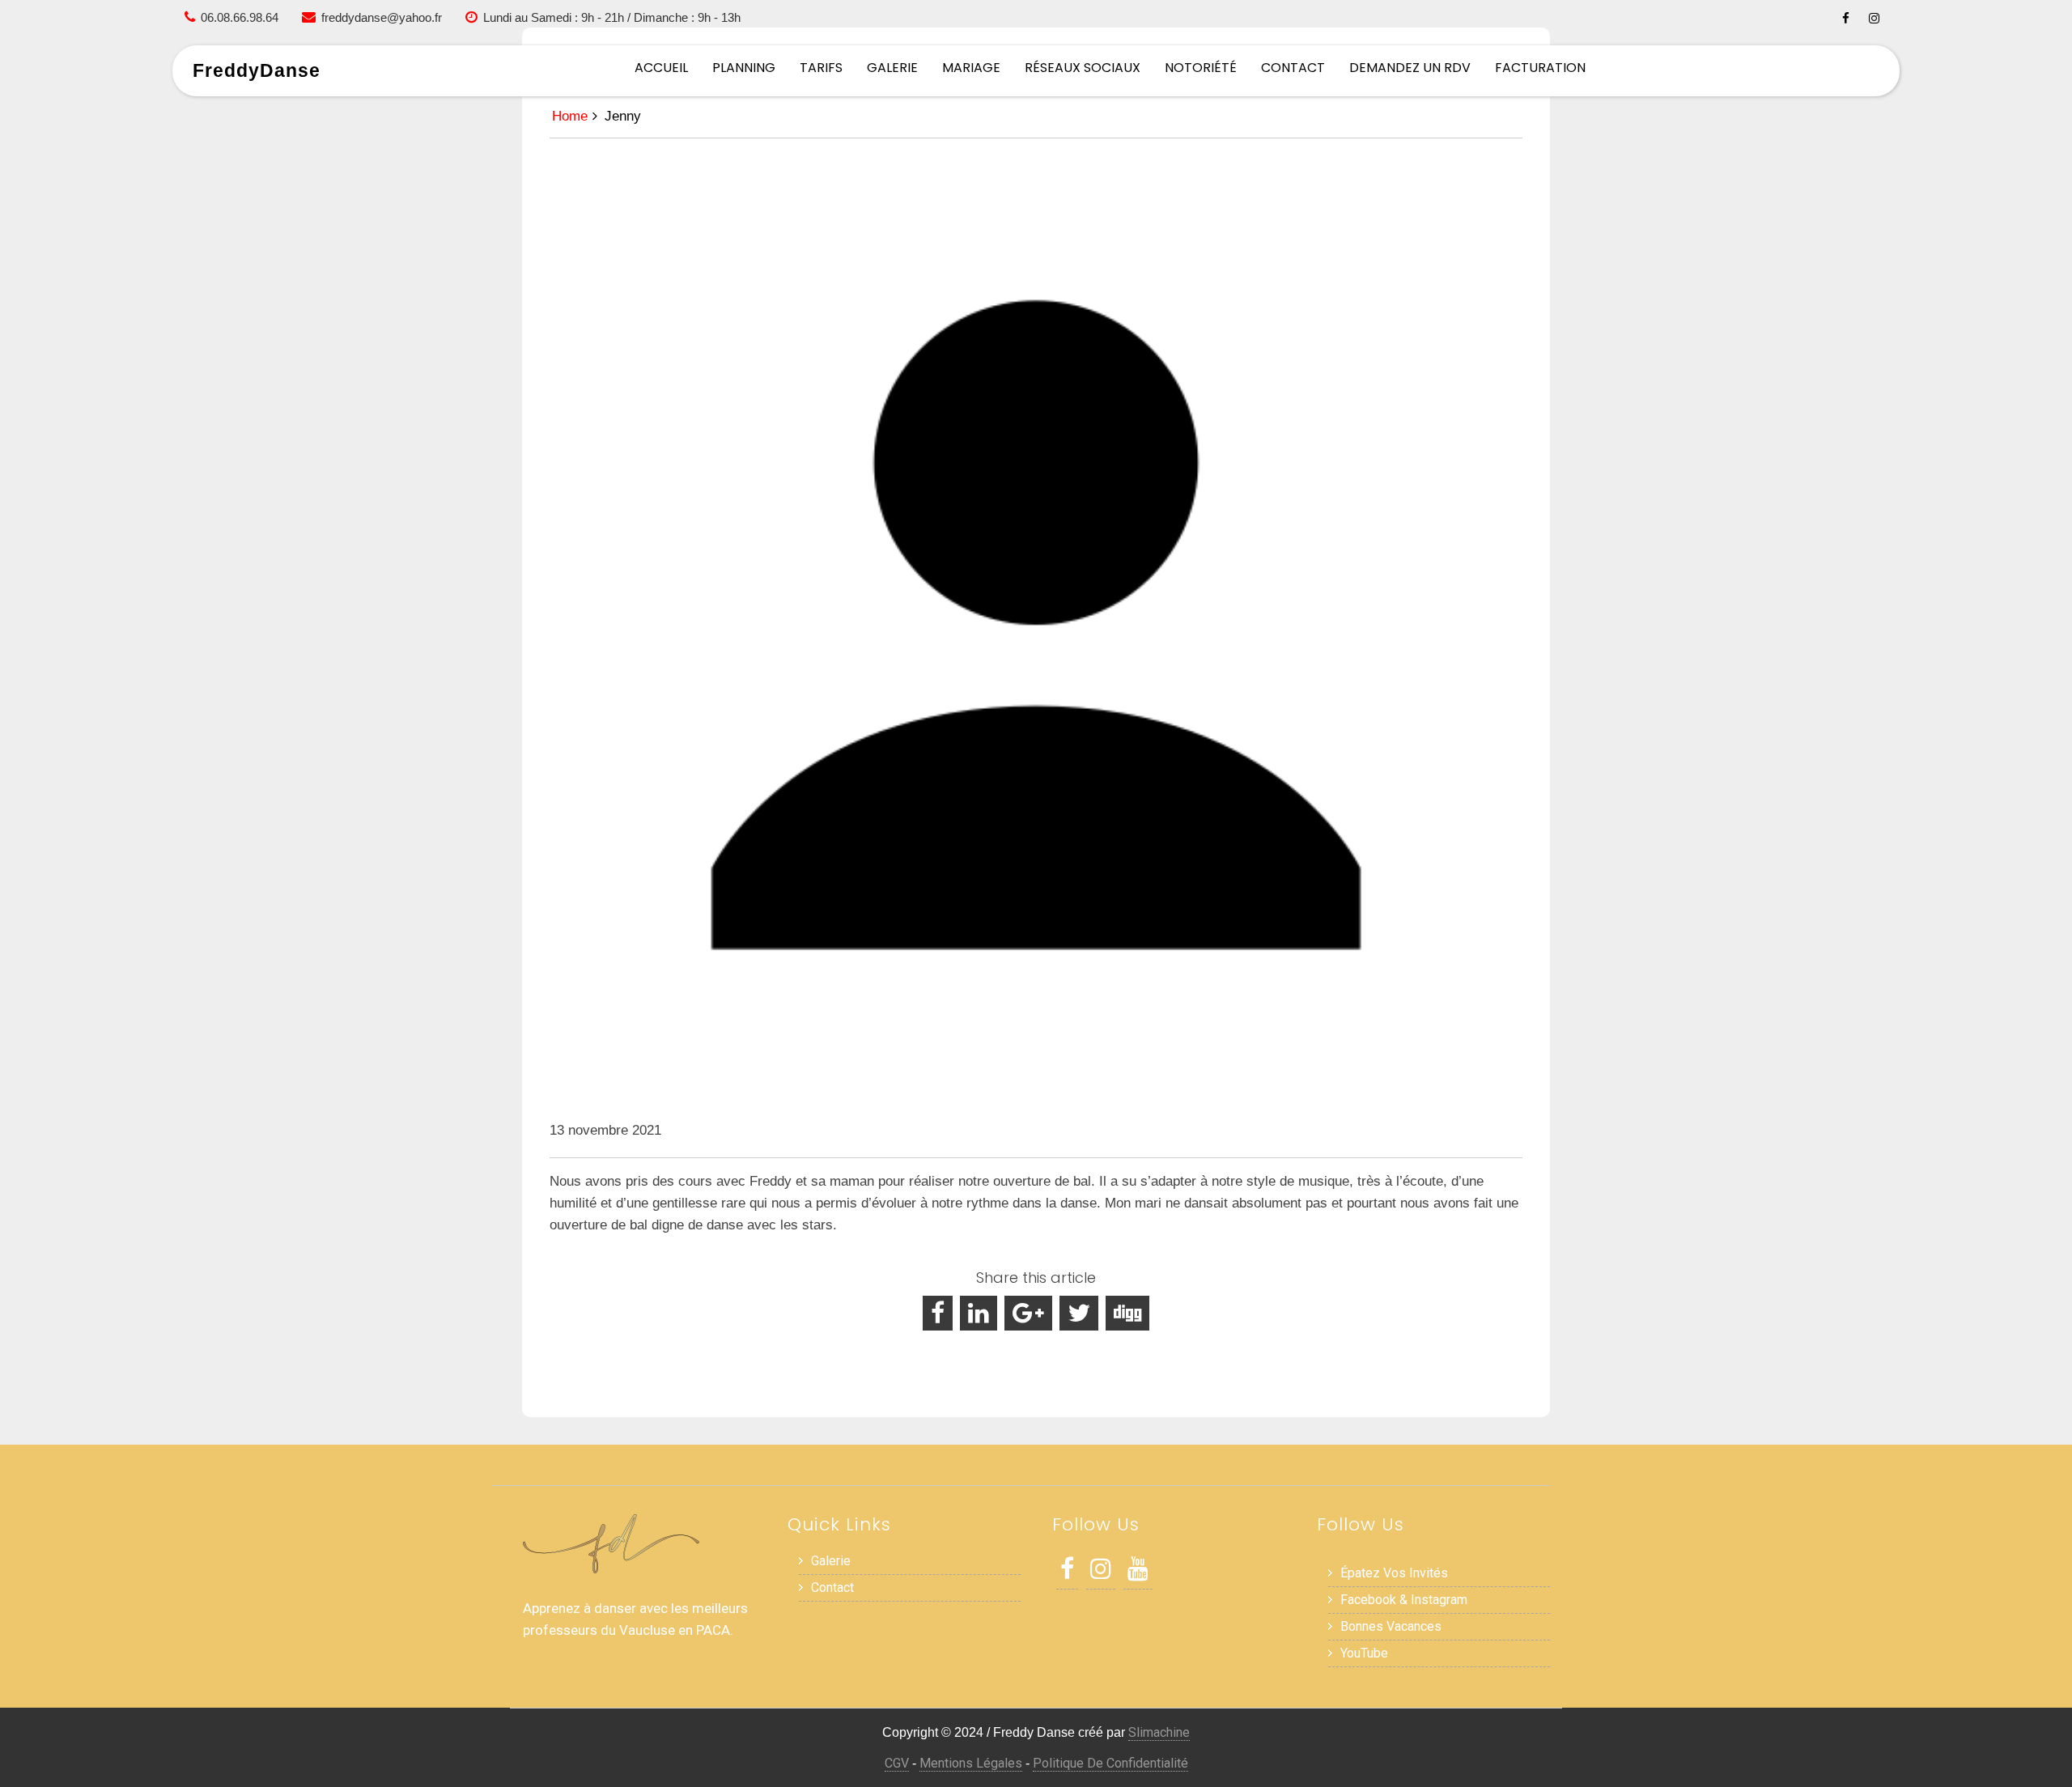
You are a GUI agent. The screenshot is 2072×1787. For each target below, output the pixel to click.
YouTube (1364, 1653)
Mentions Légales (971, 1763)
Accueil (661, 68)
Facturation (1540, 68)
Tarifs (821, 68)
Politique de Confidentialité (1110, 1763)
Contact (1293, 68)
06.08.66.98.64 (240, 17)
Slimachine (1159, 1732)
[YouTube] (1138, 1573)
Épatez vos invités (1394, 1573)
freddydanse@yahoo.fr (382, 17)
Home (570, 116)
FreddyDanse (257, 70)
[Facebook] (1846, 18)
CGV (897, 1763)
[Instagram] (1874, 18)
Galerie (892, 68)
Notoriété (1201, 68)
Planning (744, 68)
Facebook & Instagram (1404, 1600)
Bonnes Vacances (1391, 1626)
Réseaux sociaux (1083, 68)
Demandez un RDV (1410, 68)
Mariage (971, 68)
